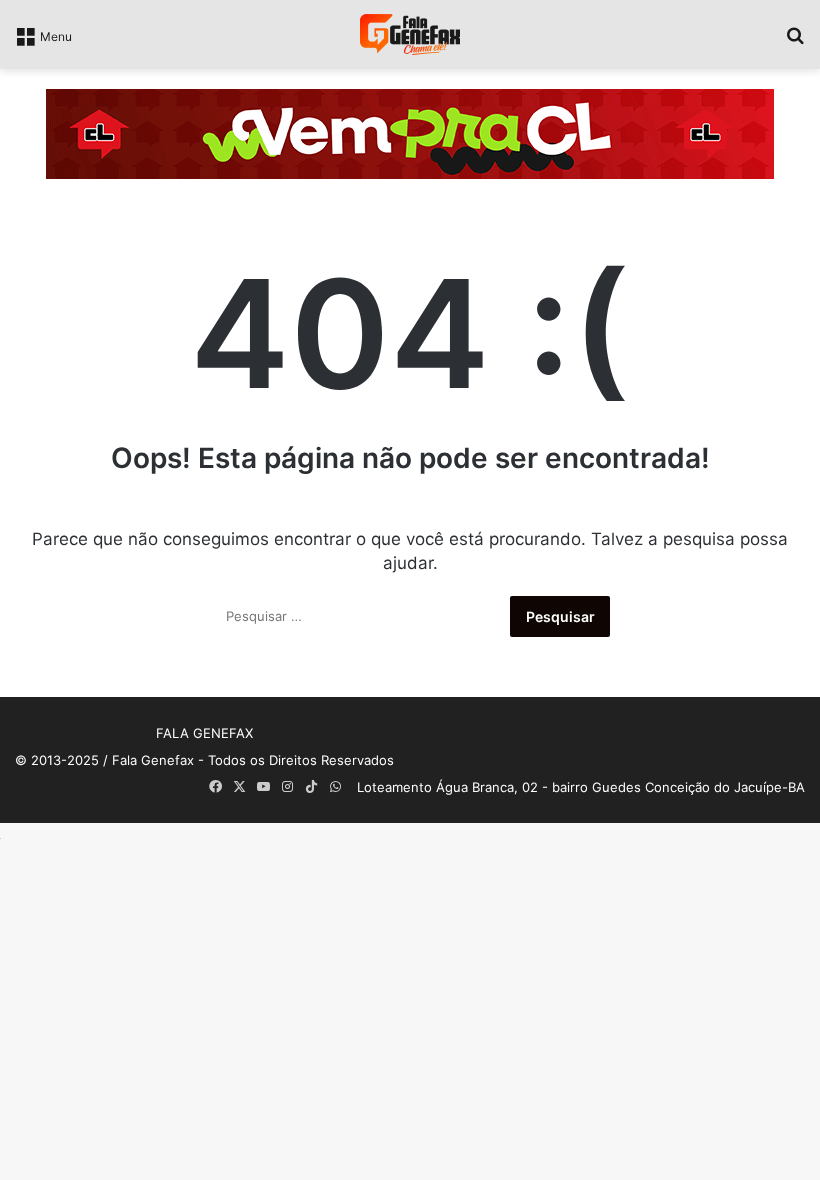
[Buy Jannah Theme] (410, 133)
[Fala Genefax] (410, 34)
